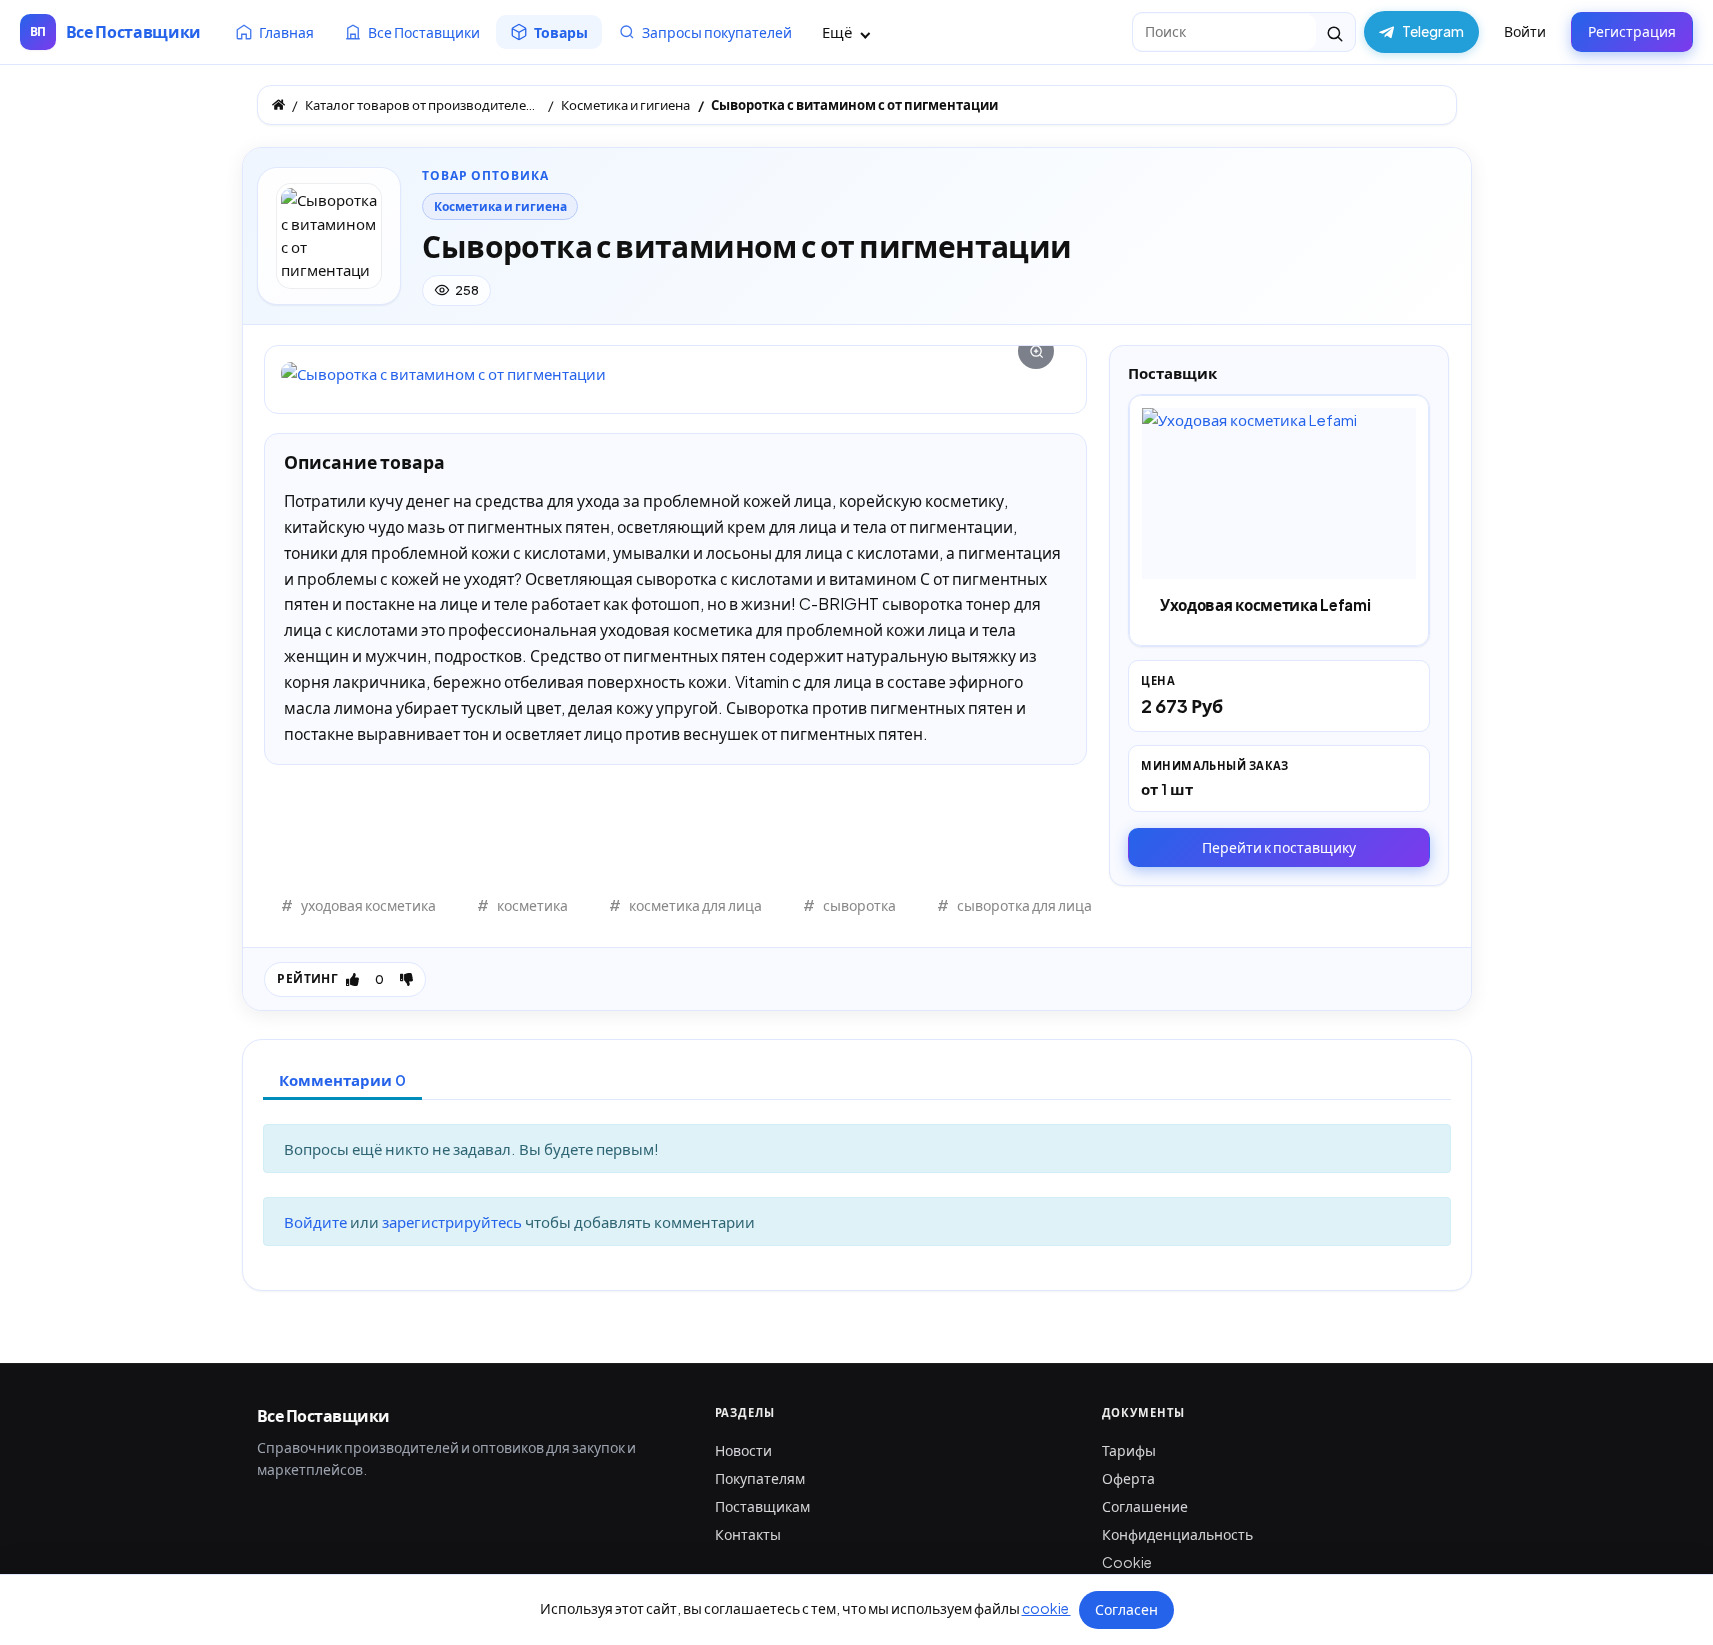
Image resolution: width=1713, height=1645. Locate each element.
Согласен (1126, 1609)
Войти (1525, 31)
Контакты (748, 1534)
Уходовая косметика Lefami (1265, 604)
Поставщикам (762, 1506)
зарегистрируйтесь (453, 1221)
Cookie (1127, 1562)
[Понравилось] (352, 979)
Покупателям (760, 1478)
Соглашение (1145, 1506)
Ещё (838, 31)
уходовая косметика (368, 905)
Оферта (1128, 1478)
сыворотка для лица (1024, 905)
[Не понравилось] (406, 979)
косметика (532, 905)
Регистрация (1632, 31)
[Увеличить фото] (675, 373)
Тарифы (1129, 1450)
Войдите (317, 1221)
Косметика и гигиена (500, 206)
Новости (743, 1450)
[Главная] (278, 104)
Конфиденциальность (1177, 1534)
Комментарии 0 (342, 1079)
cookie (1046, 1608)
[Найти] (1335, 32)
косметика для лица (695, 905)
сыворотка (859, 905)
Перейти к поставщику (1279, 847)
